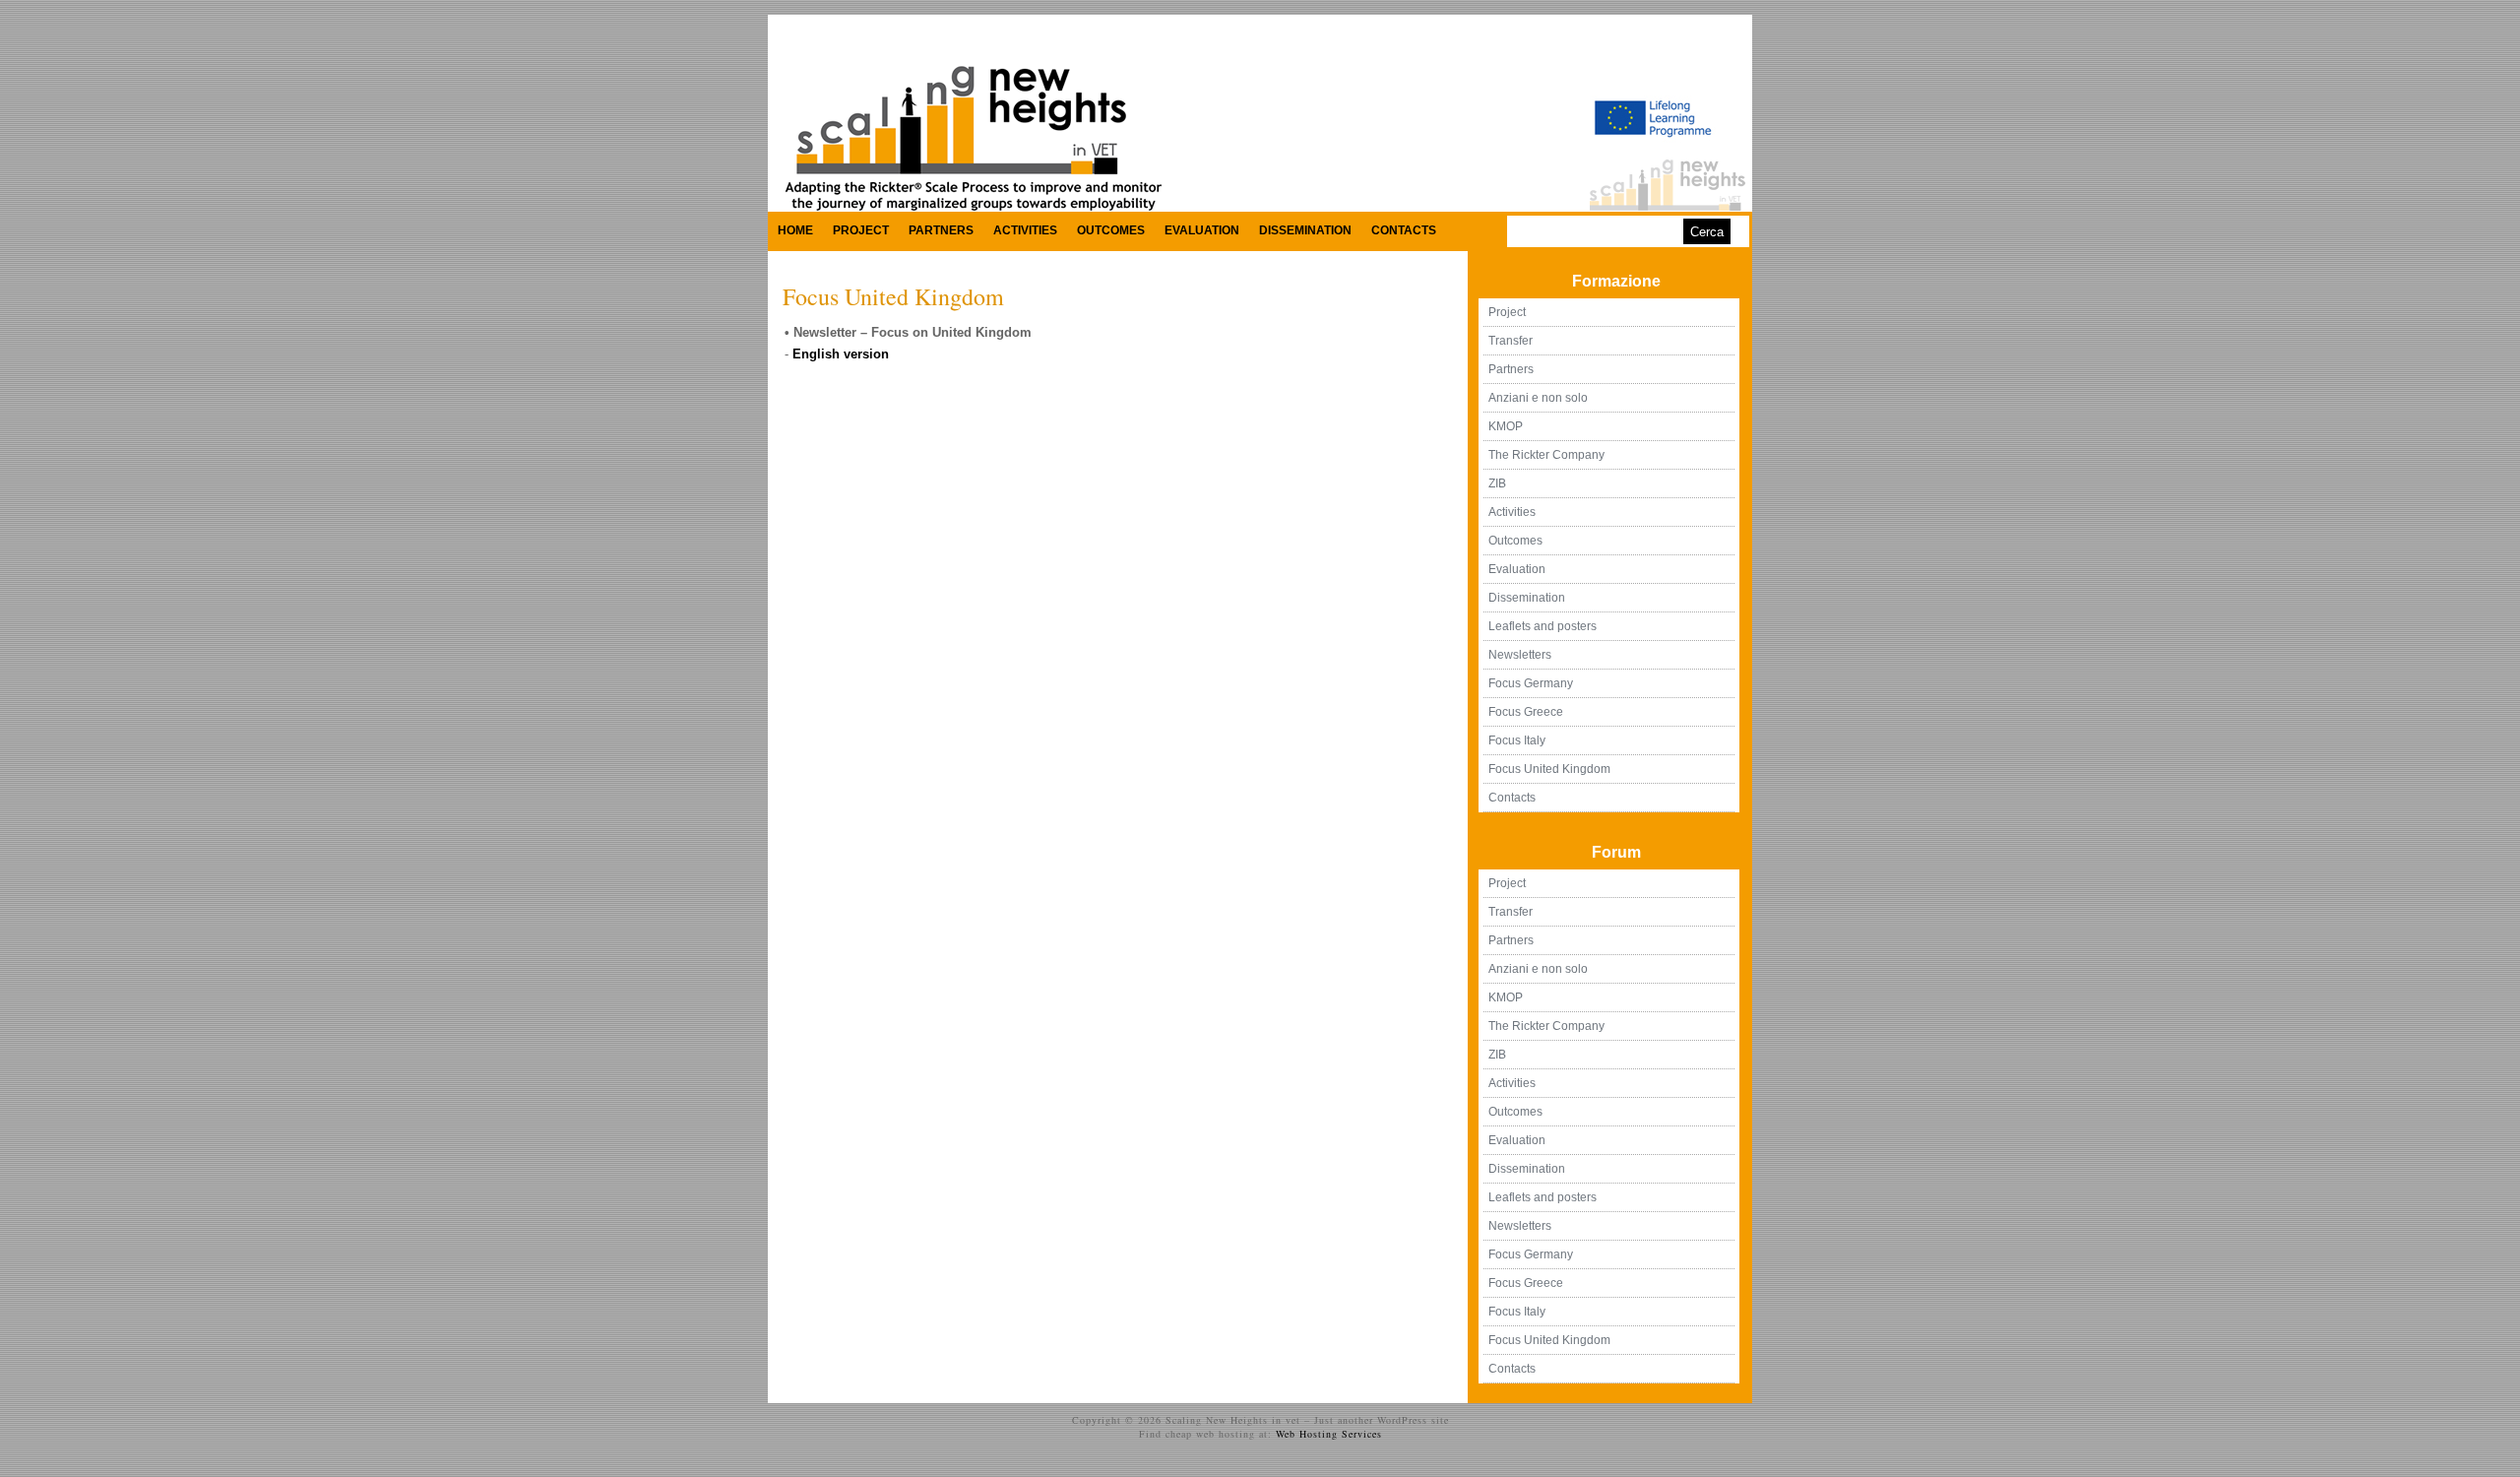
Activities (1025, 230)
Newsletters (1520, 655)
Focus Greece (1526, 712)
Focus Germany (1531, 683)
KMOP (1506, 426)
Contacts (1404, 230)
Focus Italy (1517, 740)
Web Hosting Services (1329, 1434)
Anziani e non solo (1538, 398)
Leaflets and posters (1543, 626)
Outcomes (1111, 230)
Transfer (1511, 341)
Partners (941, 230)
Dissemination (1305, 230)
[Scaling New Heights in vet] (971, 207)
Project (861, 230)
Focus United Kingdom (893, 296)
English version (841, 354)
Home (795, 230)
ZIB (1497, 483)
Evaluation (1202, 230)
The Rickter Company (1546, 455)
